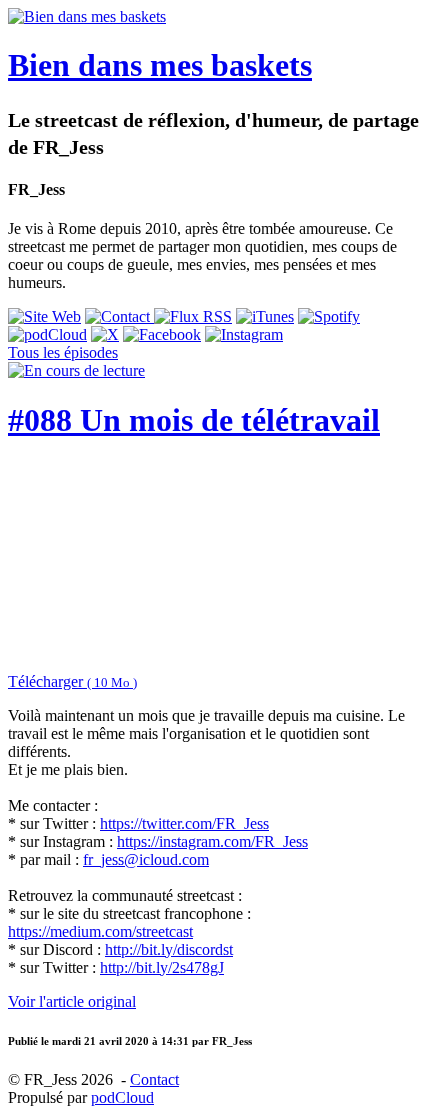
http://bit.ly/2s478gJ (162, 967)
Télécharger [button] (72, 681)
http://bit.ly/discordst (169, 949)
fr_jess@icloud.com (146, 859)
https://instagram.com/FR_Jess (212, 841)
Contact (154, 1079)
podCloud (122, 1097)
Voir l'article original (72, 1001)
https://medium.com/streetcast (100, 931)
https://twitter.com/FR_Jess (184, 823)
